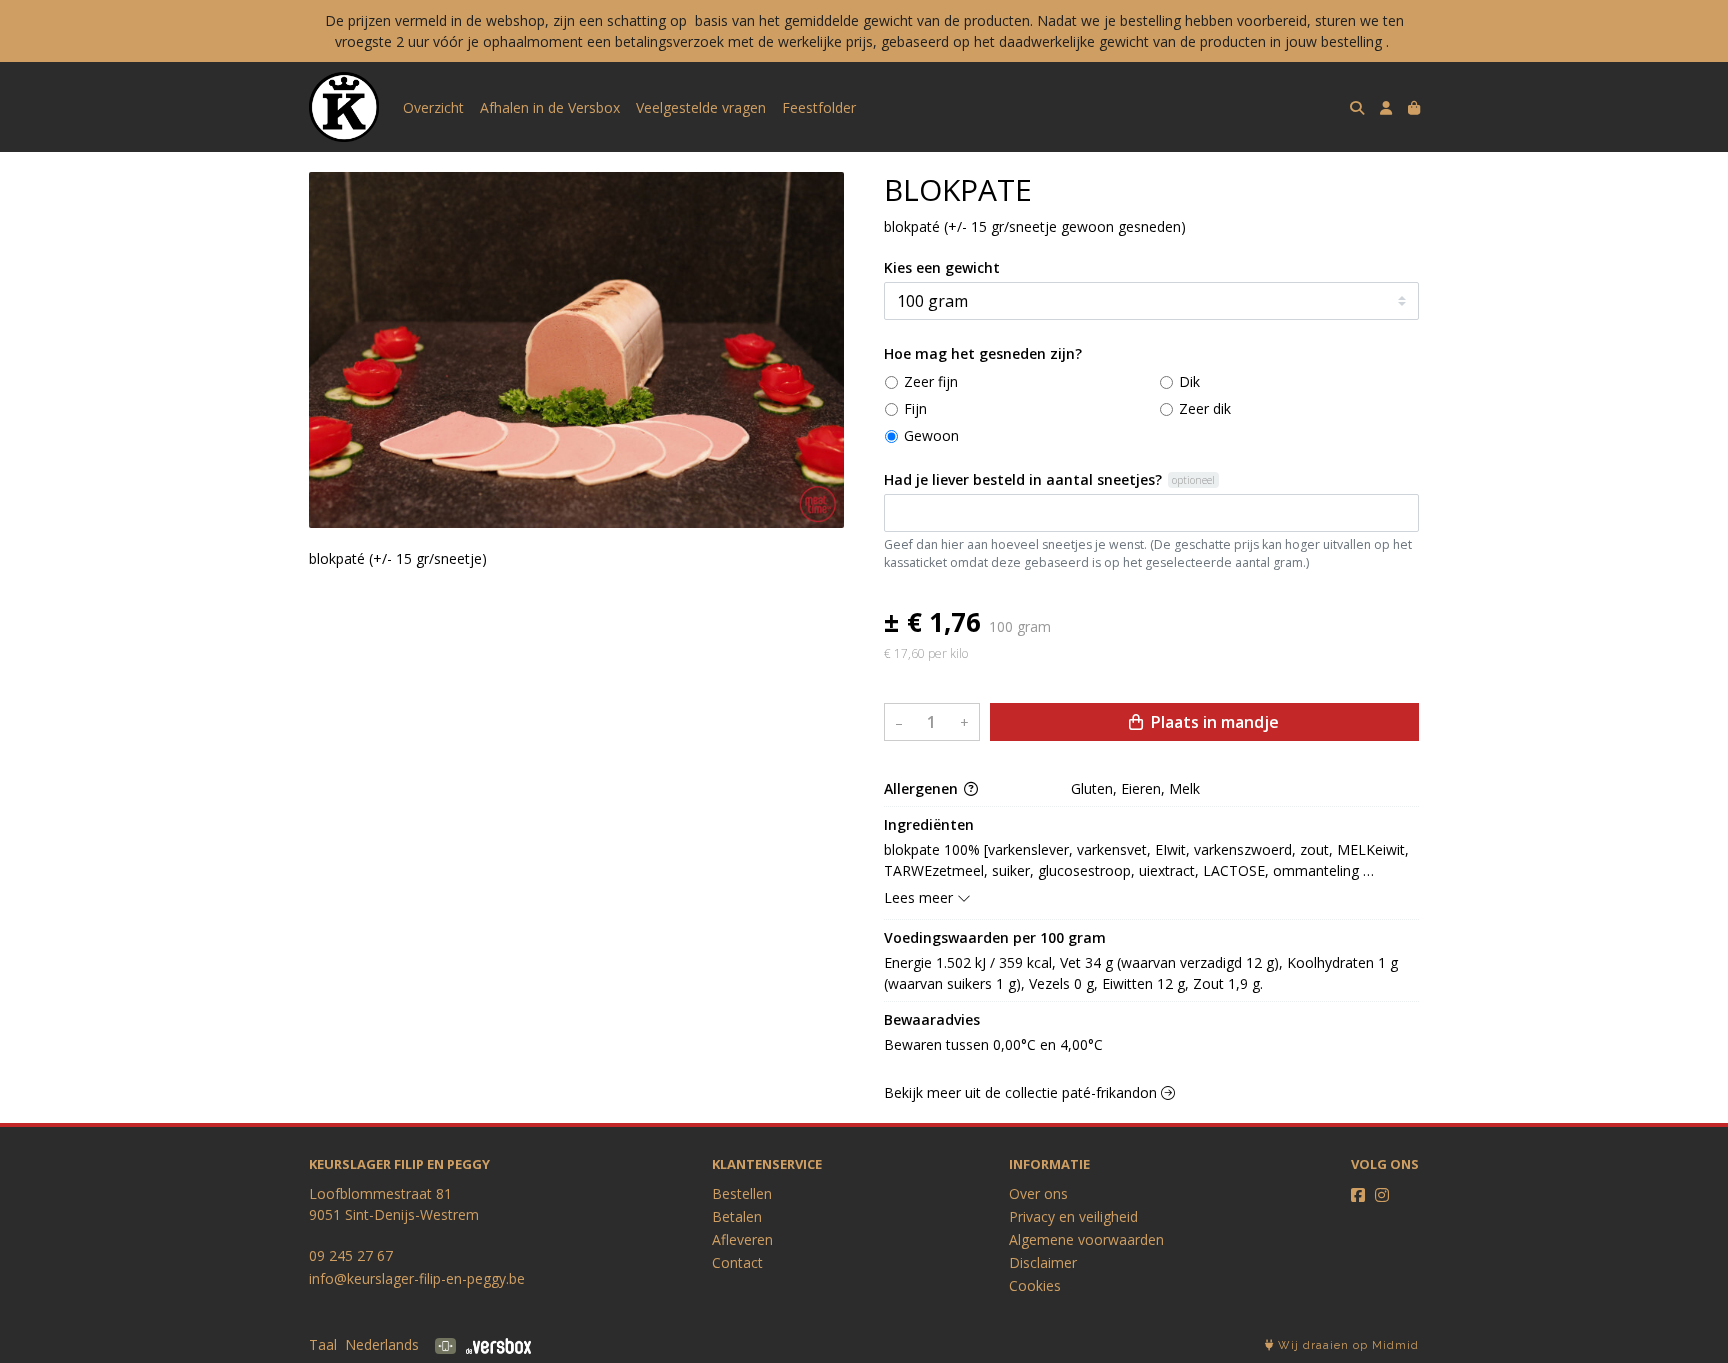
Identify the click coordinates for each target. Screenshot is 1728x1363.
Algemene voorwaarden (1086, 1239)
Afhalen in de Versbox (550, 107)
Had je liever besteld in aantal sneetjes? (1023, 479)
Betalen (737, 1216)
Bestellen (742, 1193)
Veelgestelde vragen (701, 107)
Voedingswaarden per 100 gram (995, 937)
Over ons (1038, 1193)
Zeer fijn (931, 381)
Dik (1189, 381)
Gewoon (931, 435)
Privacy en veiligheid (1073, 1216)
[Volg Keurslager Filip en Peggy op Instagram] (1382, 1195)
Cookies (1035, 1285)
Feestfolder (819, 107)
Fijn (915, 408)
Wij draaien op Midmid (1346, 1345)
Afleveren (742, 1239)
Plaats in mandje (1213, 722)
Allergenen (923, 788)
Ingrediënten (929, 824)
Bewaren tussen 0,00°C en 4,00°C (993, 1044)
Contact (737, 1262)
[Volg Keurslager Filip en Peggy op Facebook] (1358, 1195)
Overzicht (433, 107)
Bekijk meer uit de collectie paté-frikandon (1022, 1092)
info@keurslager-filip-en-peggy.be (417, 1278)
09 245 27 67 (351, 1255)
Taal (323, 1344)
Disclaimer (1043, 1262)
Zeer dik (1205, 408)
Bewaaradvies (932, 1019)
